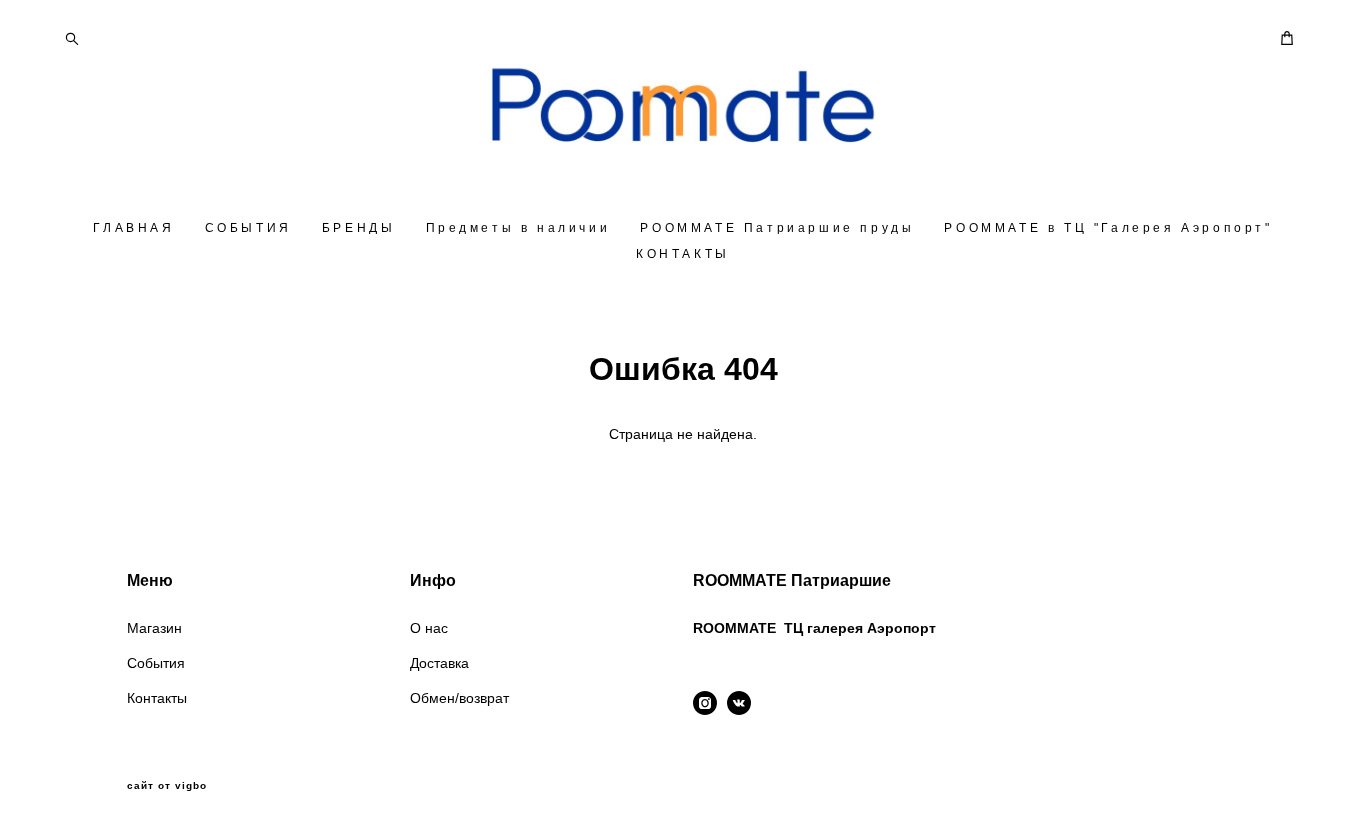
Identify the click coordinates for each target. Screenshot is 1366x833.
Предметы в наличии (518, 228)
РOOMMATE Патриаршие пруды (777, 228)
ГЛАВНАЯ (133, 228)
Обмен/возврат (459, 698)
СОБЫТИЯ (248, 228)
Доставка (439, 663)
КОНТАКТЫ (683, 254)
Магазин (154, 628)
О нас (429, 628)
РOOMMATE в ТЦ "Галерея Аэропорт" (1108, 228)
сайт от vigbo (167, 786)
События (156, 663)
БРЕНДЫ (359, 228)
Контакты (157, 698)
